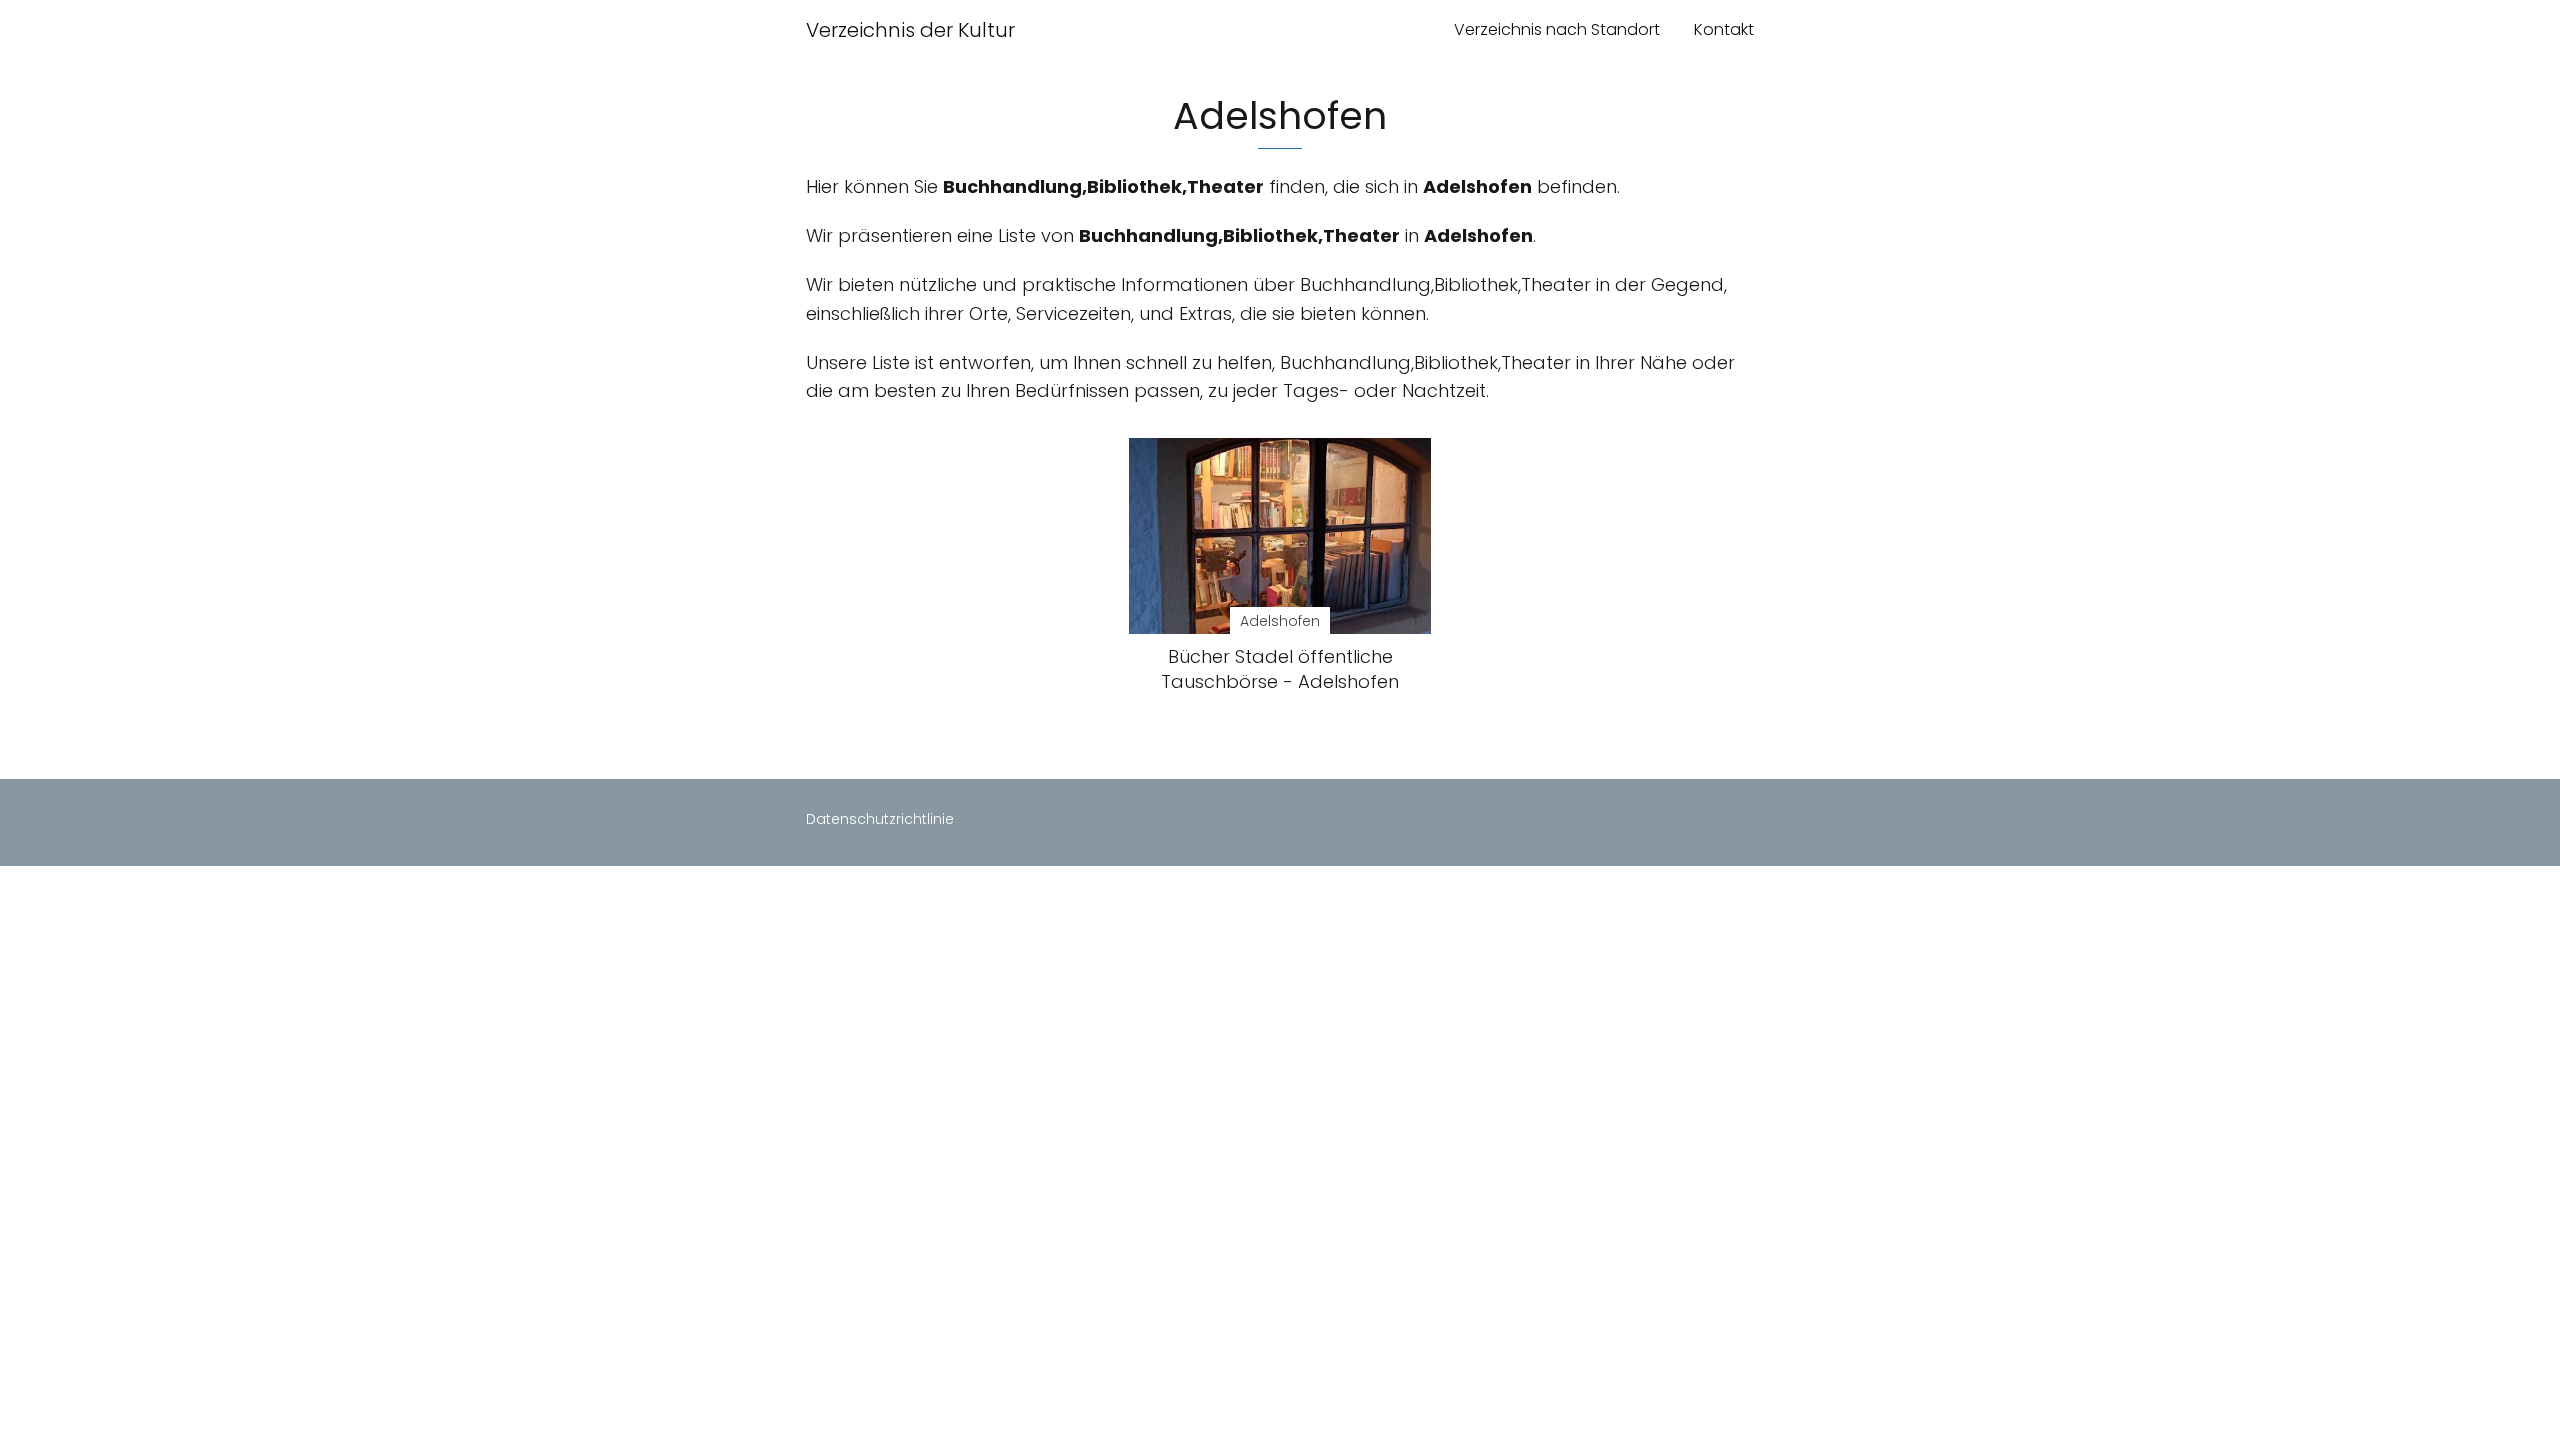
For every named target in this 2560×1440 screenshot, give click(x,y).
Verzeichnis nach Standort (1557, 29)
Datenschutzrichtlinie (880, 819)
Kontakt (1724, 29)
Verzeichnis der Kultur (910, 30)
